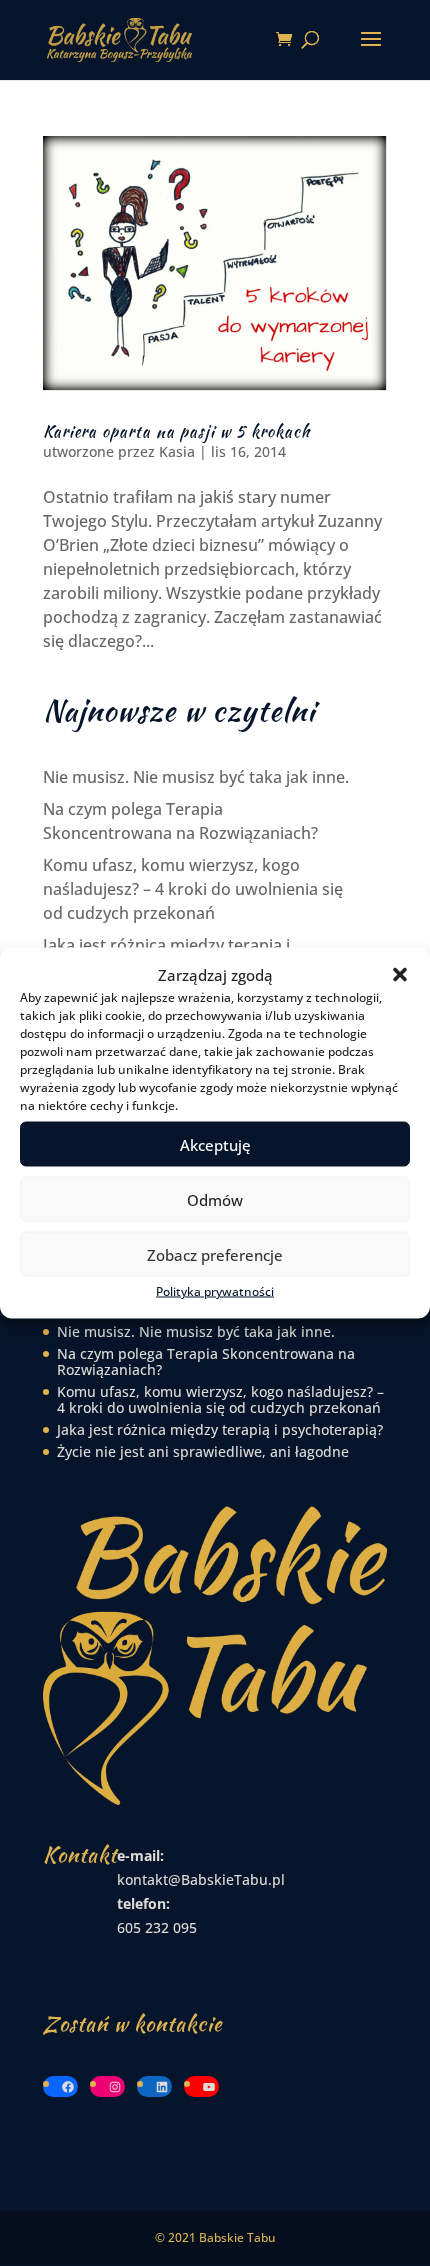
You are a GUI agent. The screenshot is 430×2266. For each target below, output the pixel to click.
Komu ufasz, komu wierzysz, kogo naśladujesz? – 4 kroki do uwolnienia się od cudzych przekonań (193, 889)
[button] (400, 975)
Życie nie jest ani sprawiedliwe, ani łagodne (203, 1451)
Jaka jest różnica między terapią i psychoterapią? (220, 1429)
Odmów (215, 1199)
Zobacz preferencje (215, 1254)
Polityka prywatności (215, 1291)
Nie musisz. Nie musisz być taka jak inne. (196, 777)
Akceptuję (215, 1144)
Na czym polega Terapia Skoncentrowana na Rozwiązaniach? (206, 1361)
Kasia (177, 451)
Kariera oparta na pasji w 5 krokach (176, 431)
